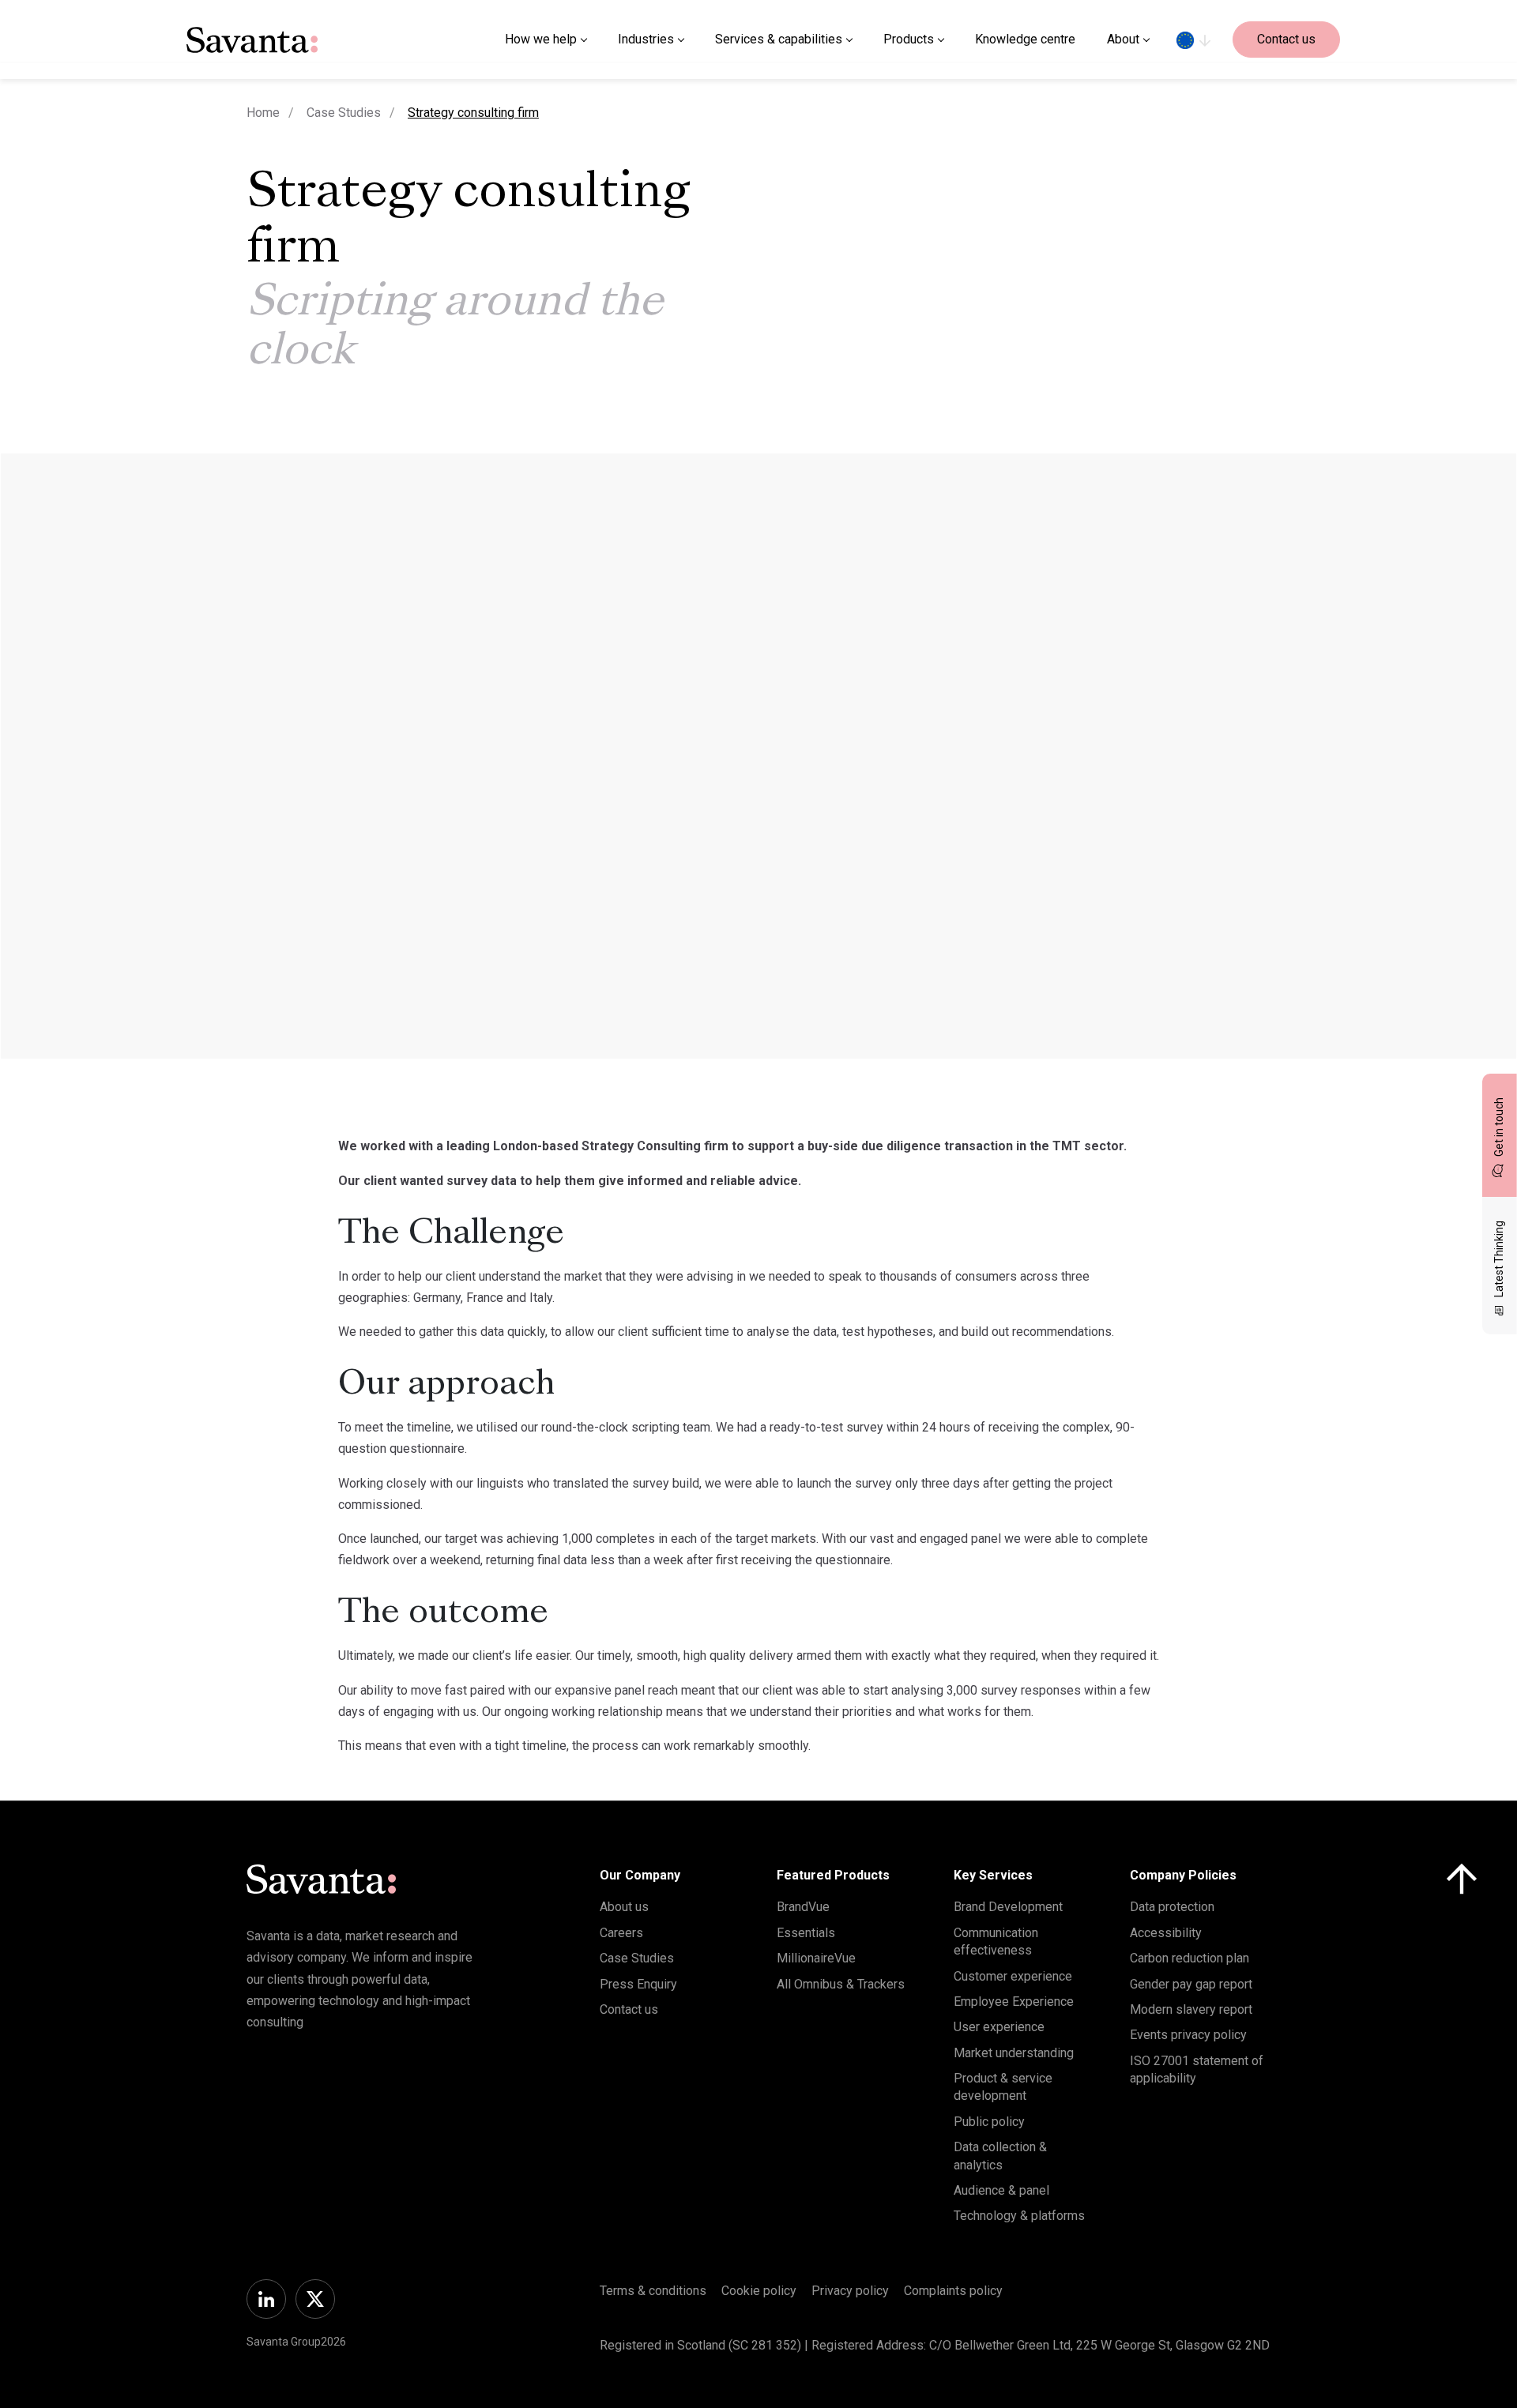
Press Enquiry (638, 1984)
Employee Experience (1014, 2002)
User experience (999, 2027)
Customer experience (1013, 1976)
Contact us (1286, 39)
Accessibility (1166, 1933)
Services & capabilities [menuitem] (779, 39)
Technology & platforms (1019, 2216)
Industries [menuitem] (646, 39)
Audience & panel (1001, 2190)
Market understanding (1014, 2053)
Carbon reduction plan (1190, 1958)
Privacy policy (850, 2291)
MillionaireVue (816, 1958)
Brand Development (1008, 1907)
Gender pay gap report (1191, 1984)
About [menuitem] (1123, 39)
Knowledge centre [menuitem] (1025, 39)
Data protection (1172, 1907)
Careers (621, 1933)
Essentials (806, 1933)
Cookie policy (759, 2291)
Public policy (989, 2122)
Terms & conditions (653, 2291)
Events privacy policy (1188, 2035)
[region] (1193, 40)
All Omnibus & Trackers (841, 1984)
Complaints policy (953, 2291)
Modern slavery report (1191, 2009)
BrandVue (803, 1907)
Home (263, 113)
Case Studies (344, 113)
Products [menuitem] (909, 39)
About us (624, 1907)
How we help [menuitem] (541, 39)
